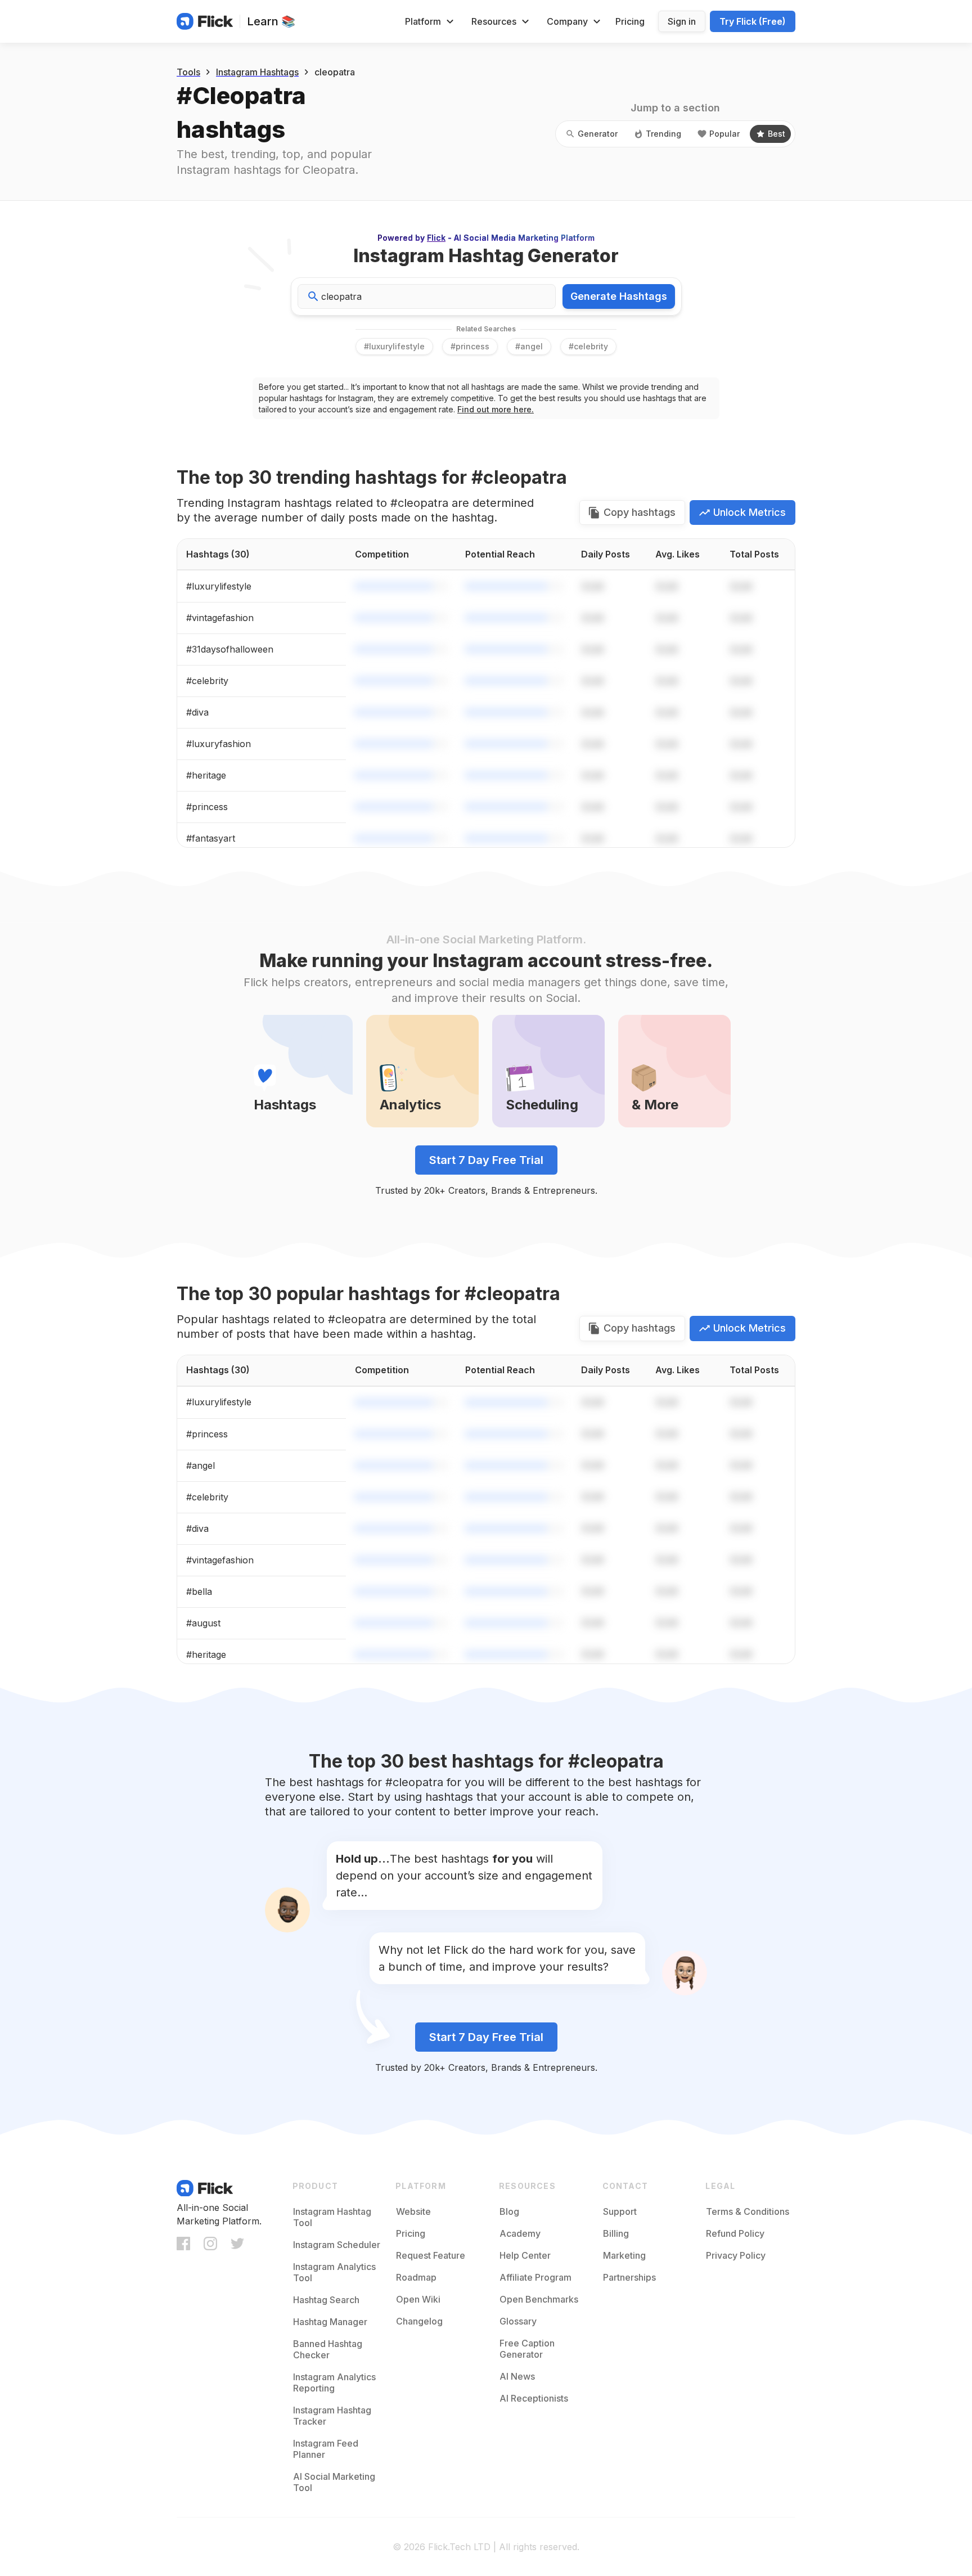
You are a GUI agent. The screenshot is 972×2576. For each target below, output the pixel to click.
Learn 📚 (271, 21)
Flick (436, 238)
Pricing (630, 21)
